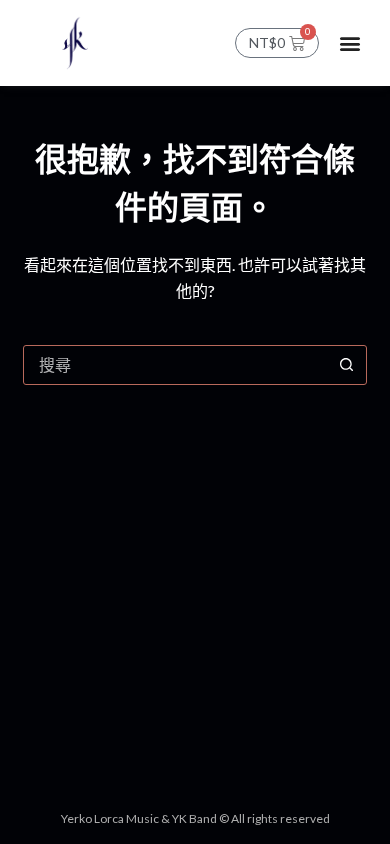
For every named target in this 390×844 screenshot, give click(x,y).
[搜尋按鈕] (347, 365)
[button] (350, 42)
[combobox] (175, 365)
